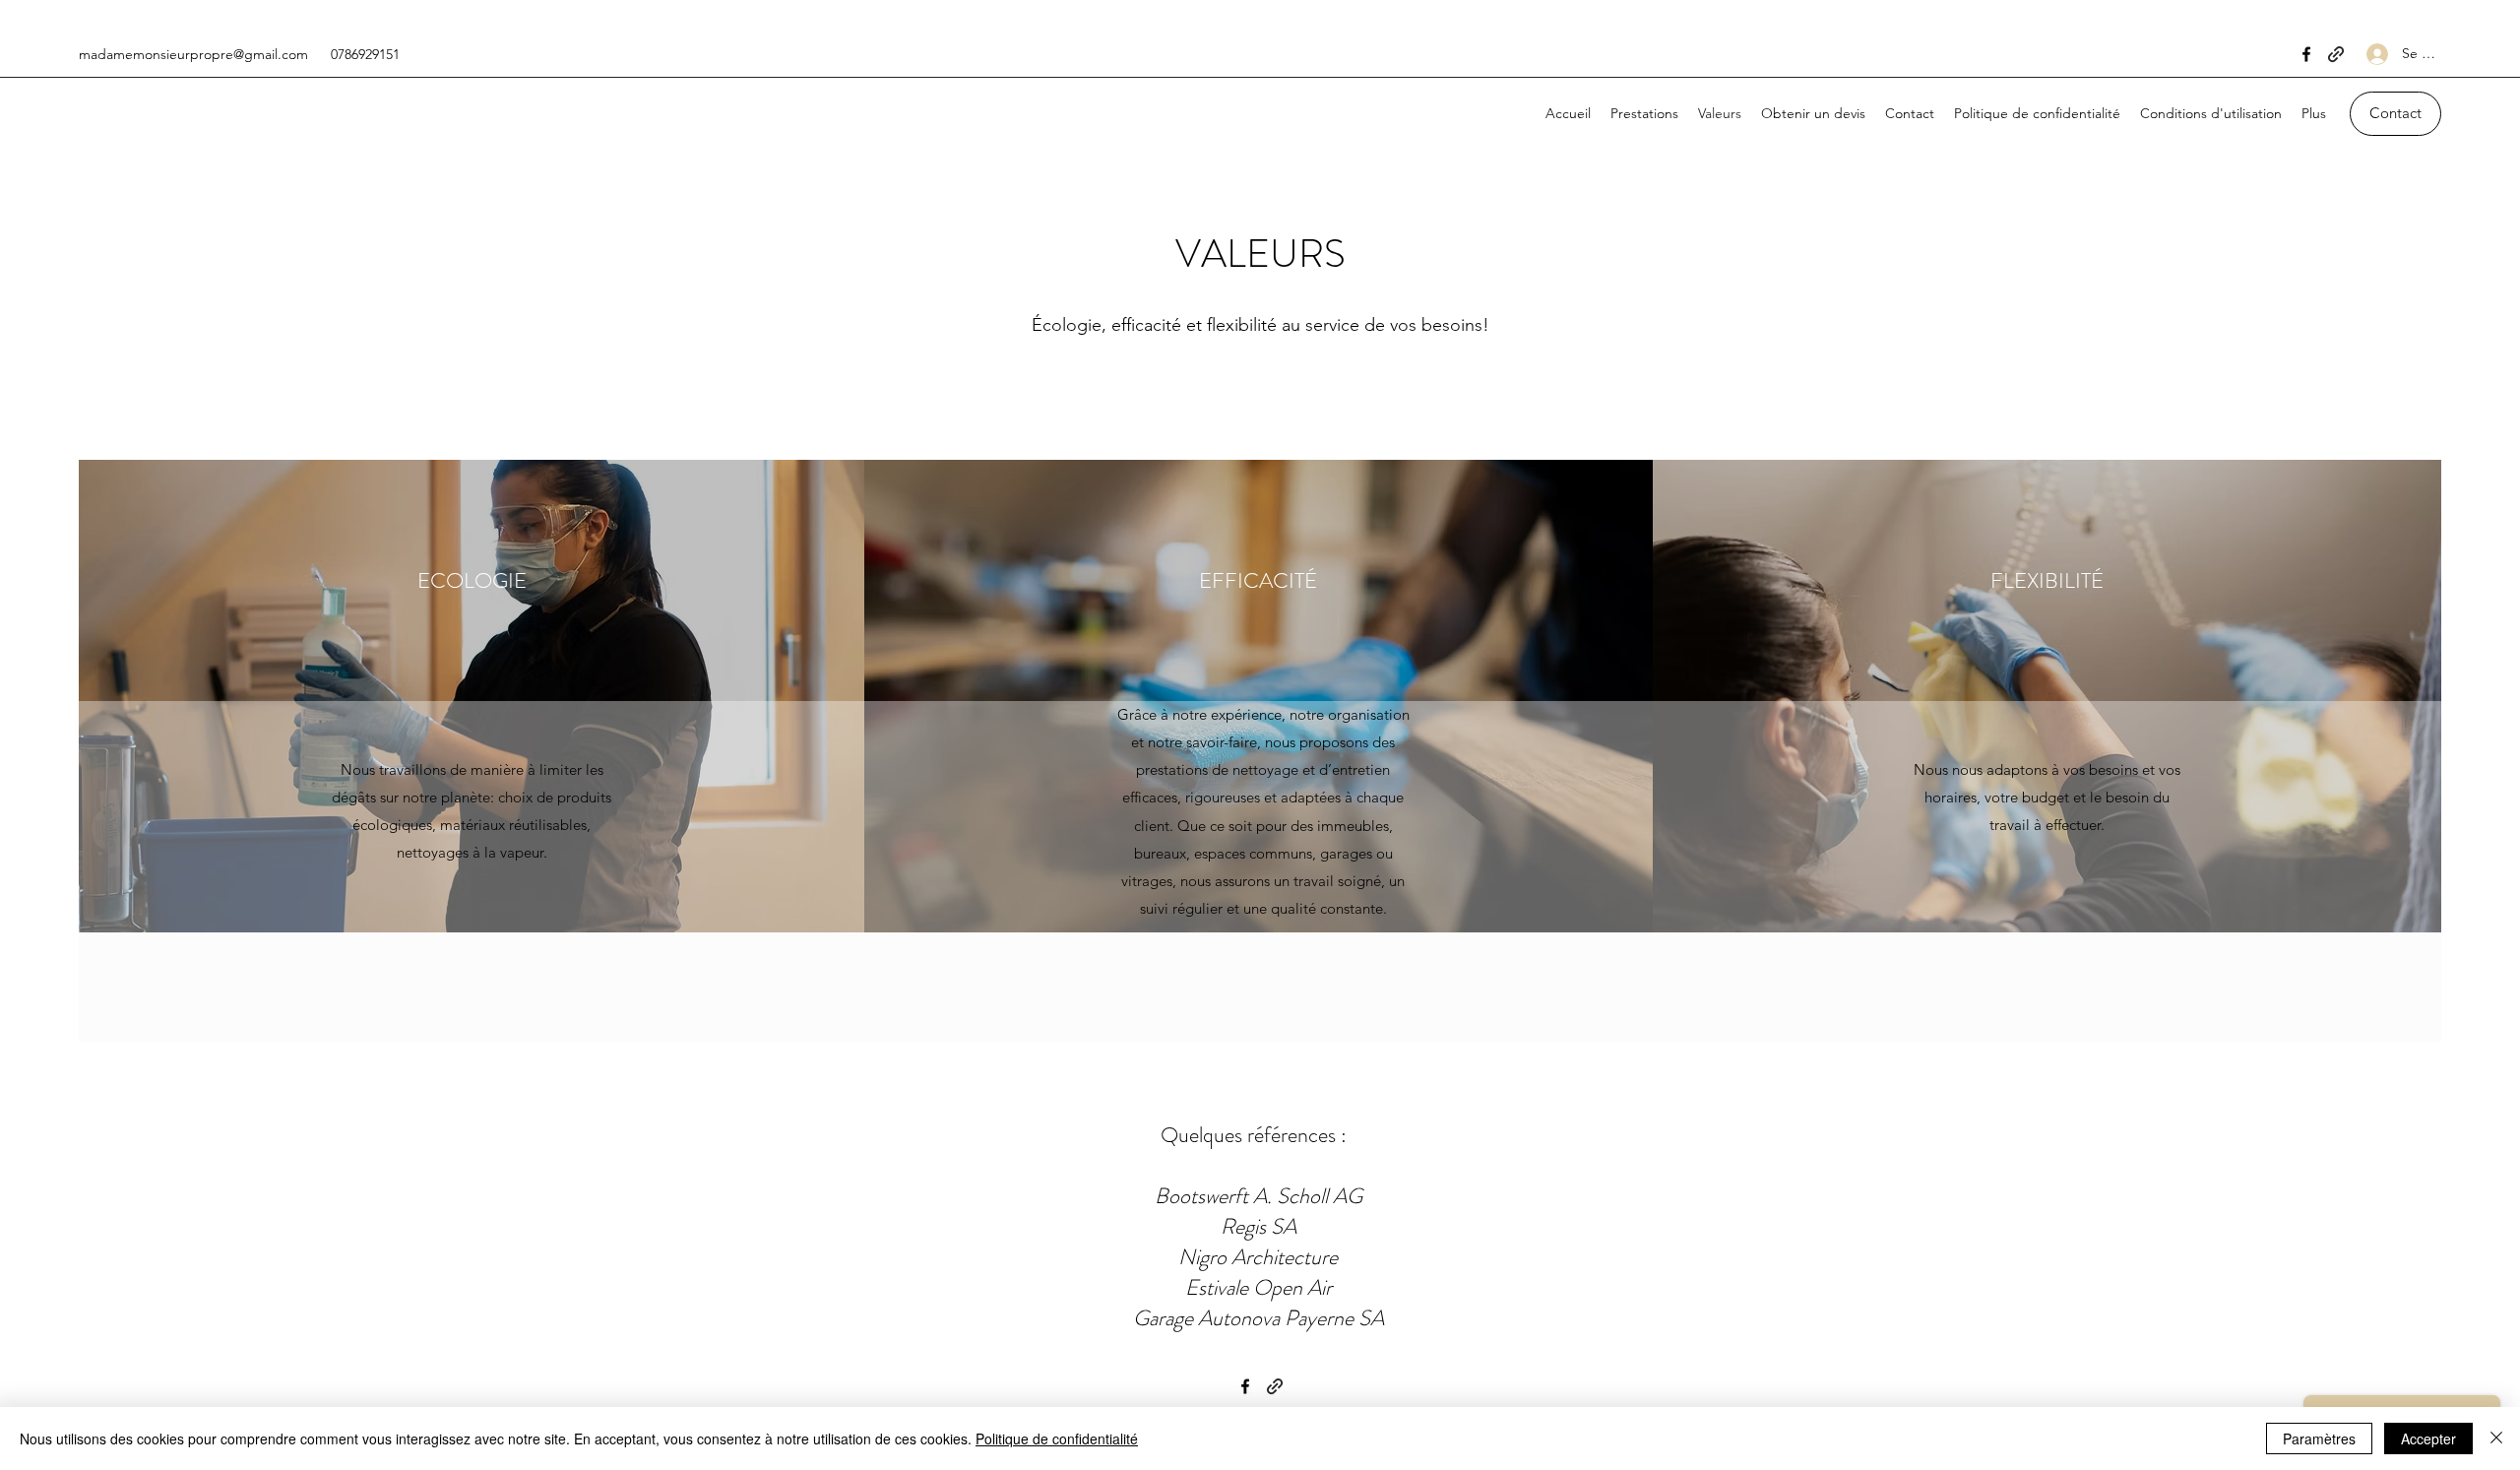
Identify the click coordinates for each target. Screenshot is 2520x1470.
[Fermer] (2496, 1438)
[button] (2395, 114)
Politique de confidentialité (1057, 1438)
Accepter (2428, 1438)
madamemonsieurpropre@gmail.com (193, 54)
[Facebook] (2306, 54)
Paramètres (2319, 1438)
